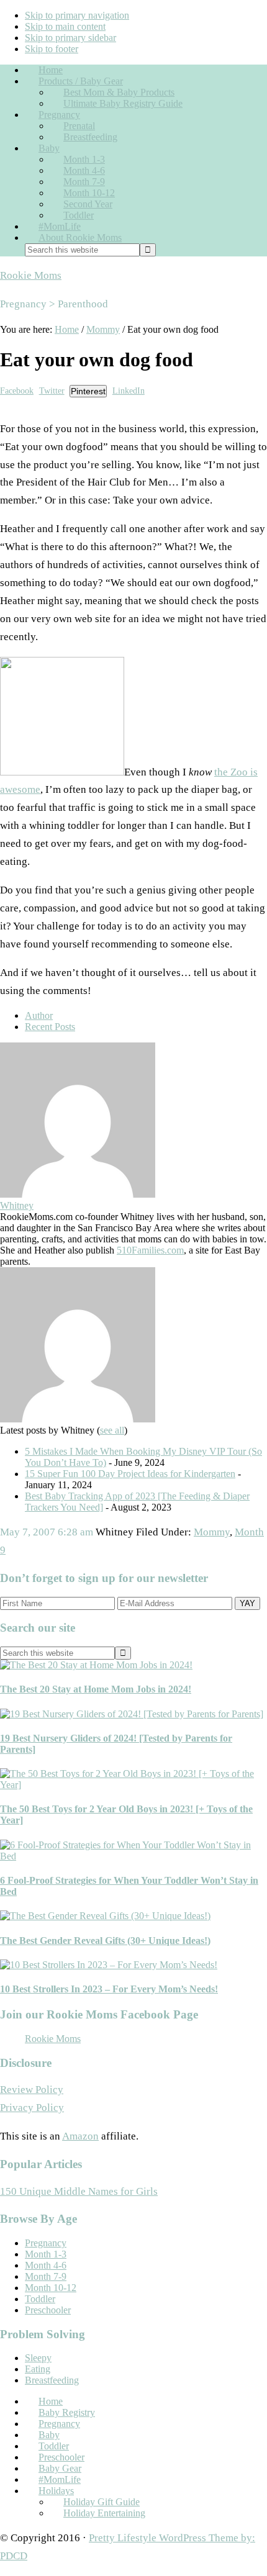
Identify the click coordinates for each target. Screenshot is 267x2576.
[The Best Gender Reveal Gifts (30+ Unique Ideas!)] (105, 1916)
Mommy (212, 1532)
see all (112, 1430)
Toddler (40, 2299)
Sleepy (38, 2358)
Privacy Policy (32, 2108)
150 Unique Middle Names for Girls (79, 2191)
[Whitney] (78, 1194)
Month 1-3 (46, 2254)
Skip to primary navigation (77, 15)
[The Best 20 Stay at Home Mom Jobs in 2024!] (96, 1665)
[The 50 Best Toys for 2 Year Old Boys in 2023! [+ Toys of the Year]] (133, 1785)
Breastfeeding (52, 2380)
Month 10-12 (51, 2288)
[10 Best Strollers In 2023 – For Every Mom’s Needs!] (109, 1965)
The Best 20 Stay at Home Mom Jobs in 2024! (96, 1689)
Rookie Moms (31, 275)
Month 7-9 (46, 2276)
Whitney (17, 1205)
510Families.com (150, 1250)
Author (39, 1015)
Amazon (80, 2136)
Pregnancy (46, 2243)
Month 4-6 (46, 2265)
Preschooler (48, 2310)
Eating (38, 2369)
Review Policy (32, 2090)
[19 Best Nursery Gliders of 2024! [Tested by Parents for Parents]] (132, 1714)
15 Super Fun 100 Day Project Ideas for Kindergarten (130, 1474)
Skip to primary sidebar (70, 38)
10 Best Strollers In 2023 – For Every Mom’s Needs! (109, 1989)
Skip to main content (65, 26)
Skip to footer (52, 49)
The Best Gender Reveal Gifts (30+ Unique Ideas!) (105, 1941)
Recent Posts (50, 1027)
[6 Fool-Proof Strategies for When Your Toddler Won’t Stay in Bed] (133, 1856)
